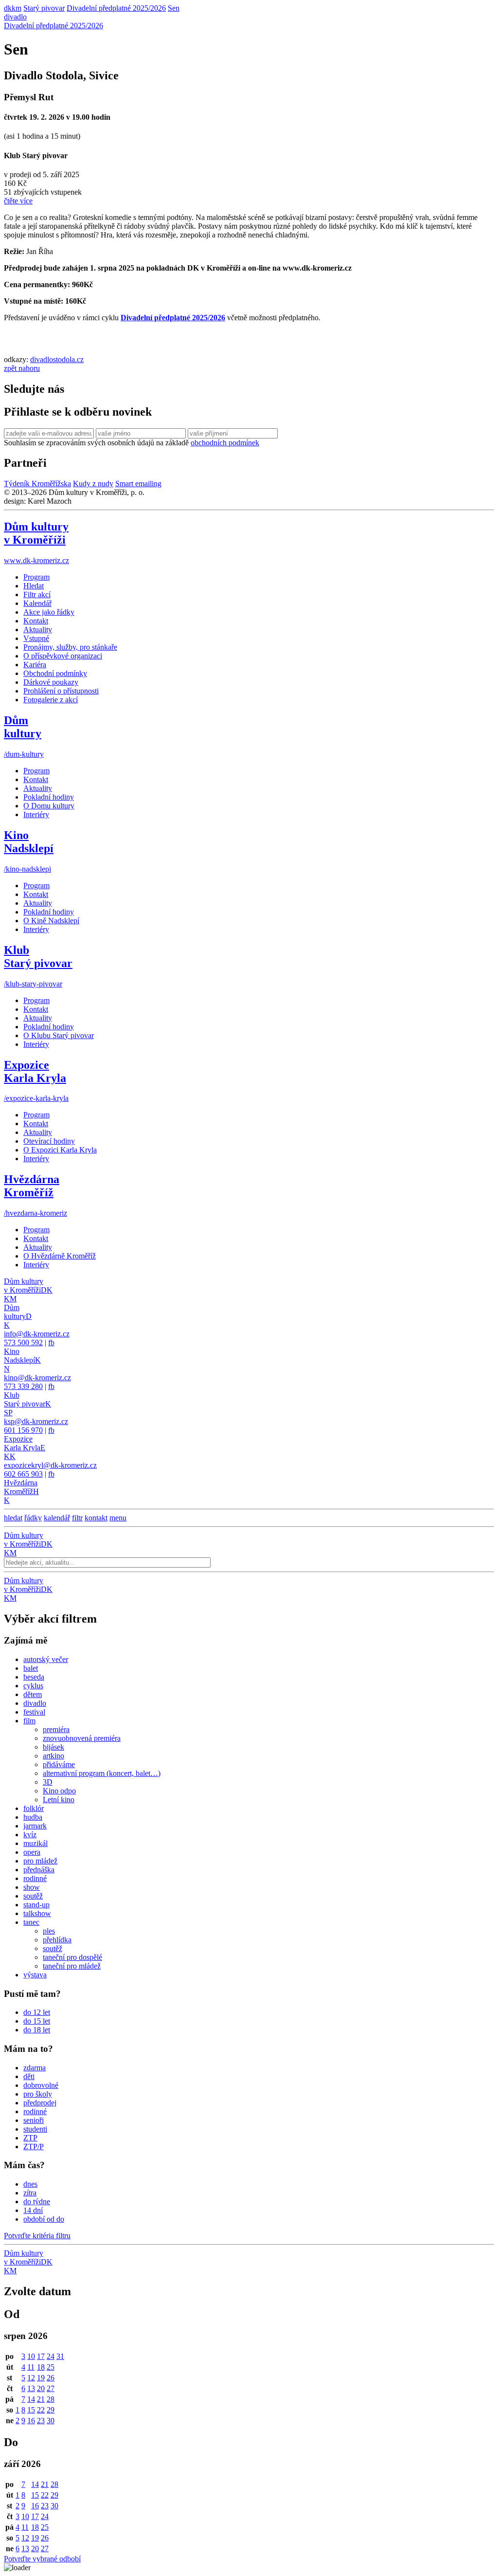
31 (60, 2356)
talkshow (37, 1913)
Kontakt (36, 621)
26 (51, 2378)
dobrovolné (41, 2085)
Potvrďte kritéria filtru (37, 2236)
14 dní (33, 2210)
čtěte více (18, 201)
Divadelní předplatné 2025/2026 (53, 26)
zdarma (35, 2068)
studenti (35, 2129)
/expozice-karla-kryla (36, 1098)
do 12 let (37, 2012)
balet (31, 1668)
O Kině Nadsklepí (51, 921)
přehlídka (57, 1940)
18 (41, 2367)
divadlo (15, 17)
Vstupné (36, 638)
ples (49, 1931)
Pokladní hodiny (49, 797)
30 (51, 2421)
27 (51, 2388)
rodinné (35, 1878)
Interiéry (36, 814)
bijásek (53, 1747)
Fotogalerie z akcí (51, 700)
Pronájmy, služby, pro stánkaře (70, 647)
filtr (77, 1518)
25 (51, 2367)
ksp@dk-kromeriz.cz (36, 1421)
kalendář (57, 1518)
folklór (34, 1808)
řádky (33, 1518)
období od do (44, 2219)
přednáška (39, 1870)
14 (31, 2399)
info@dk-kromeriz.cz (37, 1334)
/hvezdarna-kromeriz (36, 1213)
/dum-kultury (24, 754)
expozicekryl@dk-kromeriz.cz (50, 1465)
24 (51, 2356)
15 (31, 2410)
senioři (34, 2120)
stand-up (36, 1905)
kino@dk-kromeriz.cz (37, 1378)
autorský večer (46, 1659)
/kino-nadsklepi (27, 869)
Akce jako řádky (49, 612)
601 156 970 (23, 1430)
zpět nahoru (22, 368)
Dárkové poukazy (51, 682)
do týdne (37, 2201)
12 (31, 2378)
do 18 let (37, 2030)
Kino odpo (59, 1791)
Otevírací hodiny (49, 1141)
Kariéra (35, 665)
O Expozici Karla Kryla (60, 1150)
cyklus (33, 1686)
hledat (13, 1518)
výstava (35, 1975)
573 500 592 (23, 1343)
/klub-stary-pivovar (33, 984)
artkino (53, 1756)
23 (41, 2421)
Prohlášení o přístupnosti (61, 691)
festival (34, 1712)
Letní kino (59, 1800)
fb (51, 1343)
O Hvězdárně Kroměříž (60, 1256)
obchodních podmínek (225, 443)
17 (41, 2356)
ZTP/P (34, 2147)
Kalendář (37, 603)
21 (41, 2399)
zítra (30, 2193)
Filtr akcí (37, 594)
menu (118, 1518)
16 (31, 2421)
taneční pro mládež (72, 1966)
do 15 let (37, 2021)
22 (41, 2410)
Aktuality (38, 630)
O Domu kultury (49, 806)
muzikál (36, 1843)
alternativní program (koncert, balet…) (102, 1773)
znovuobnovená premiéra (82, 1738)
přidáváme (59, 1764)
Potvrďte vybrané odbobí (42, 2559)
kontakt (96, 1518)
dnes (30, 2184)
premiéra (56, 1729)
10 (31, 2356)
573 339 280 (23, 1386)
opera (32, 1852)
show (32, 1887)
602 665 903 (23, 1474)
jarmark (35, 1826)
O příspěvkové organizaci (63, 656)
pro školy (38, 2094)
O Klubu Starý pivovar (59, 1035)
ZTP (30, 2138)
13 (31, 2388)
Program (36, 577)
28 (51, 2399)
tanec (31, 1922)
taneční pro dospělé (72, 1957)
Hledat (34, 586)
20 (41, 2388)
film (29, 1721)
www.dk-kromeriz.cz (36, 560)
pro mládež (40, 1861)
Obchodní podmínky (55, 673)
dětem (33, 1694)
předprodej (40, 2103)
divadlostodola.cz (57, 359)
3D (48, 1782)
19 (41, 2378)
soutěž (33, 1896)
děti (29, 2076)
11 (31, 2367)
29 (51, 2410)
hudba (33, 1817)
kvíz (30, 1835)
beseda (34, 1677)
